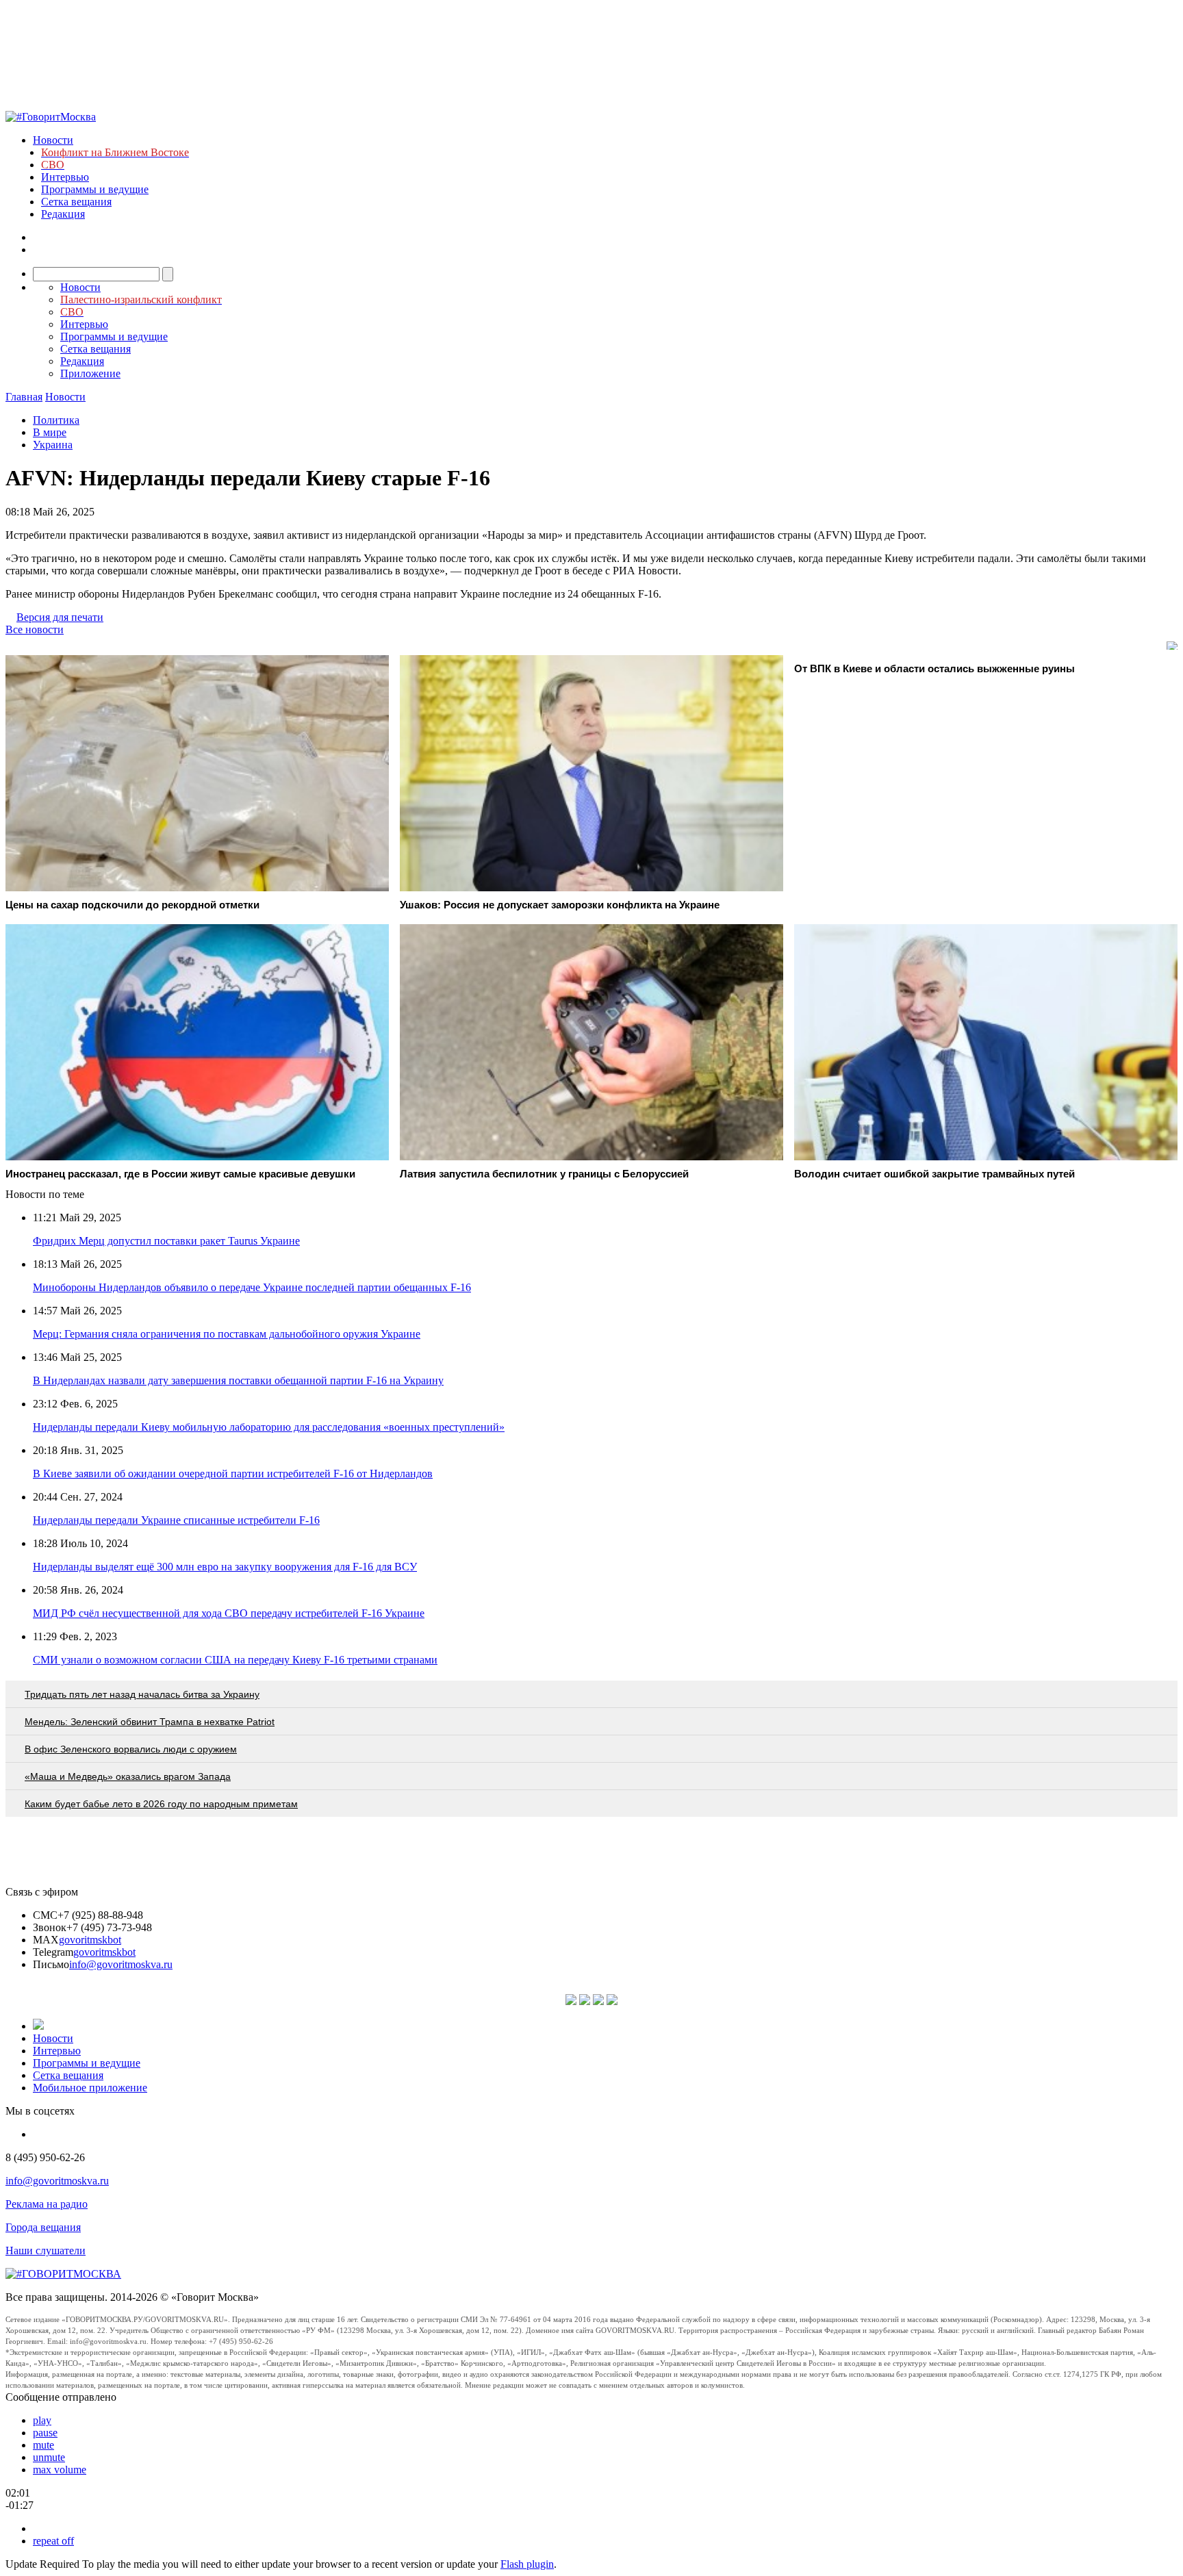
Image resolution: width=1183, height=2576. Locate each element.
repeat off (53, 2541)
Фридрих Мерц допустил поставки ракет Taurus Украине (166, 1241)
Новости (53, 140)
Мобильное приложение (90, 2088)
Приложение (90, 373)
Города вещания (43, 2227)
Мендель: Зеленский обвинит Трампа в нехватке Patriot (150, 1722)
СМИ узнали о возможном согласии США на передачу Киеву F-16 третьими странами (235, 1660)
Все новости (35, 629)
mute (43, 2445)
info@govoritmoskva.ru (121, 1964)
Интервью (65, 177)
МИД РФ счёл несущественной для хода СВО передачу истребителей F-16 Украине (229, 1613)
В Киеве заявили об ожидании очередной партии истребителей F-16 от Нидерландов (233, 1474)
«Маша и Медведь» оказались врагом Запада (128, 1776)
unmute (49, 2457)
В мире (50, 432)
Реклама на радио (47, 2204)
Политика (56, 420)
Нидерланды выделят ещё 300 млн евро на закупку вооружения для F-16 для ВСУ (225, 1567)
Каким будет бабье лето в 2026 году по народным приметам (161, 1804)
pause (45, 2433)
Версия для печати (60, 617)
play (42, 2420)
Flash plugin (527, 2564)
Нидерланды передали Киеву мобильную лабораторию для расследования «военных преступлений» (269, 1427)
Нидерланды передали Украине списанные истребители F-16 (176, 1520)
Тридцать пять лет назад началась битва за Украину (142, 1694)
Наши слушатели (46, 2250)
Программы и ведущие (95, 189)
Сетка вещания (76, 202)
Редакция (63, 214)
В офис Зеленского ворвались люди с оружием (131, 1749)
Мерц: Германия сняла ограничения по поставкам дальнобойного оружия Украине (227, 1334)
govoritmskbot (90, 1940)
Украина (53, 445)
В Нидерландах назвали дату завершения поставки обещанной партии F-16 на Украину (238, 1380)
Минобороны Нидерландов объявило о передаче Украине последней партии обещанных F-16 (252, 1287)
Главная (24, 397)
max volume (60, 2470)
